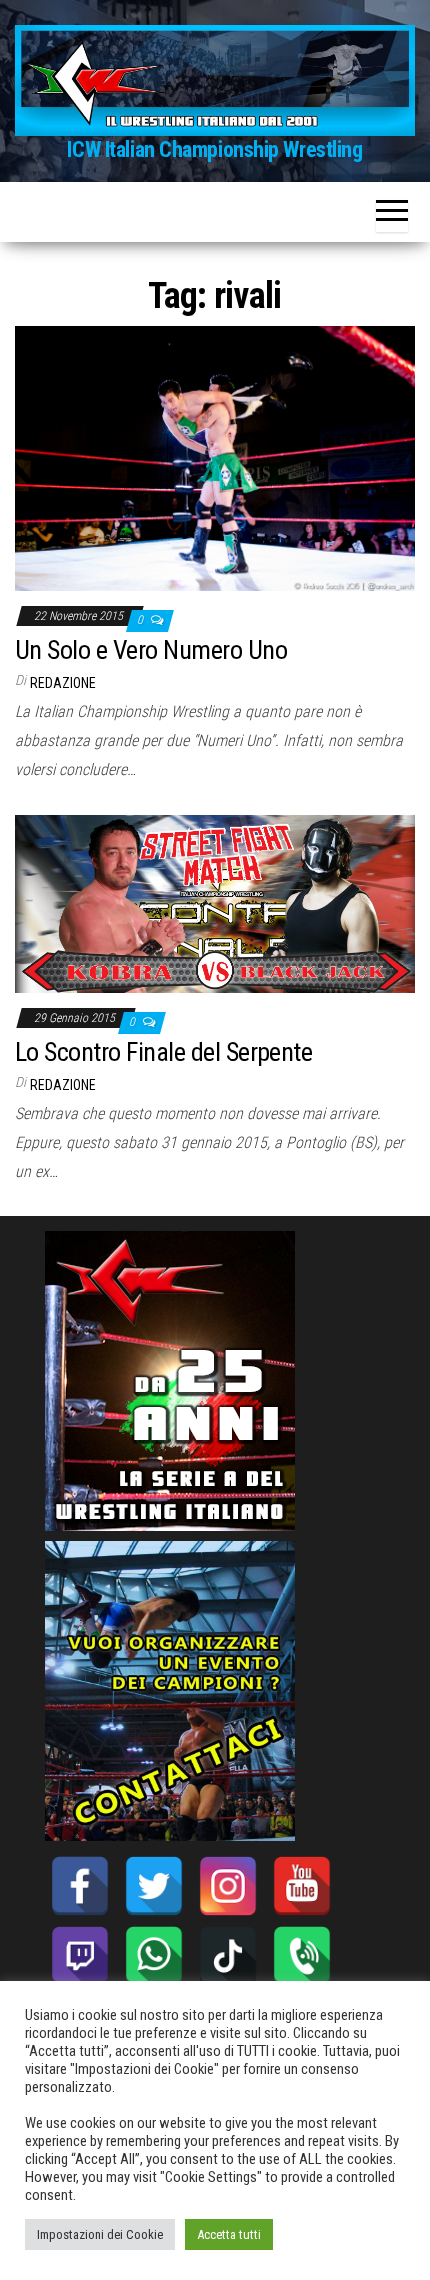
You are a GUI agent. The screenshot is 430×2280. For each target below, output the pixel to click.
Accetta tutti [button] (229, 2234)
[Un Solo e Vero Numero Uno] (215, 457)
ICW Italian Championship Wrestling (214, 149)
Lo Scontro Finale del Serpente (163, 1052)
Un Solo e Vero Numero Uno (151, 650)
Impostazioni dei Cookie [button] (100, 2234)
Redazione (63, 683)
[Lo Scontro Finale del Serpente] (215, 902)
